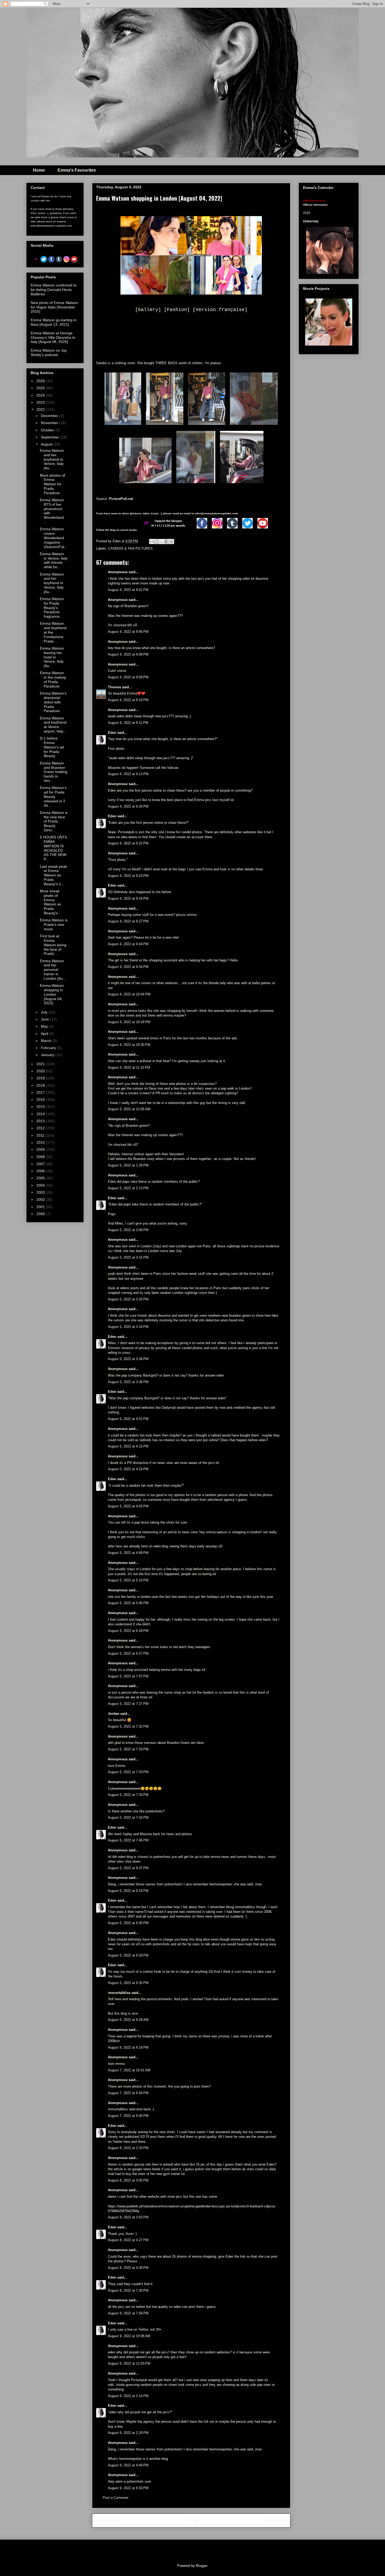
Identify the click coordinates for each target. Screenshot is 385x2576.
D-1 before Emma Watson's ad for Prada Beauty (52, 747)
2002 (41, 1199)
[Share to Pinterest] (172, 542)
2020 (41, 1071)
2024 (41, 395)
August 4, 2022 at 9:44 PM (128, 944)
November (50, 423)
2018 (41, 1085)
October (48, 430)
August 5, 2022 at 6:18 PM (128, 1631)
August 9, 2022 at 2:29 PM (128, 2433)
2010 (41, 1142)
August (47, 444)
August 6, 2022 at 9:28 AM (128, 2020)
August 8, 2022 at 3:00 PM (128, 2180)
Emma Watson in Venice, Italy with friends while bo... (54, 560)
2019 (41, 1078)
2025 (41, 388)
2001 (41, 1207)
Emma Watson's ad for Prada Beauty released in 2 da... (53, 796)
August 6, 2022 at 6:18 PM (128, 2047)
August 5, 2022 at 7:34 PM (128, 1795)
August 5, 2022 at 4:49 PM (128, 1553)
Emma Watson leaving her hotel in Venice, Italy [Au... (52, 657)
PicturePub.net (121, 499)
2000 (41, 1214)
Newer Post (107, 2520)
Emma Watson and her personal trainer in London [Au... (53, 970)
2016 (41, 1100)
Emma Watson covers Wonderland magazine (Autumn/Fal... (54, 538)
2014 (41, 1114)
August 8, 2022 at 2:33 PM (128, 2148)
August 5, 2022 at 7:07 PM (128, 1676)
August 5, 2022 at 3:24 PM (128, 1327)
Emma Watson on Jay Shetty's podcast (49, 353)
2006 (41, 1171)
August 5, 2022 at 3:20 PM (128, 1299)
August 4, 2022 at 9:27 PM (128, 921)
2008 (41, 1157)
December (50, 416)
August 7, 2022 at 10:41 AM (129, 2070)
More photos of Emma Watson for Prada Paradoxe (52, 484)
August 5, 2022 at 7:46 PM (128, 1840)
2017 (41, 1092)
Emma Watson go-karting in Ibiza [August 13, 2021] (54, 322)
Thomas (114, 687)
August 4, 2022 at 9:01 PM (128, 590)
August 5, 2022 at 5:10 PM (128, 1580)
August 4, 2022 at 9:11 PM (128, 723)
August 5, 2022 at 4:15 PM (128, 1446)
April (45, 1034)
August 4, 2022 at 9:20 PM (128, 806)
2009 (41, 1149)
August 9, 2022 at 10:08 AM (129, 2336)
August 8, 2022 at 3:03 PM (128, 2217)
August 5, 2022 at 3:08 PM (128, 1230)
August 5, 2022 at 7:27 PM (128, 1704)
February (49, 1048)
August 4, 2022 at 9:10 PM (128, 700)
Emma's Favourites (77, 170)
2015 (41, 1107)
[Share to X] (162, 542)
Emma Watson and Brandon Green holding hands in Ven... (54, 772)
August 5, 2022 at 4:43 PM (128, 1506)
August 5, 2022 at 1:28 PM (128, 1165)
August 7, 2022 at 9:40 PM (128, 2116)
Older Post (276, 2520)
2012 (41, 1128)
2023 (41, 402)
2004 (41, 1185)
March (47, 1041)
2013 (41, 1121)
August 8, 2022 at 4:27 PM (128, 2240)
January (48, 1055)
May (45, 1026)
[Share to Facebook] (167, 542)
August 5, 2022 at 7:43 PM (128, 1817)
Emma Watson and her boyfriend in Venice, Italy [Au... (52, 459)
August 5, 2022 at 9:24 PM (128, 1891)
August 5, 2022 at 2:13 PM (128, 1188)
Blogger (202, 2566)
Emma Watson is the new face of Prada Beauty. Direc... (54, 821)
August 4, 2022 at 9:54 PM (128, 967)
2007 (41, 1164)
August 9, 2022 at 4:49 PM (128, 2465)
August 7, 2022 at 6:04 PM (128, 2093)
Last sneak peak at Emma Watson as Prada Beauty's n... (53, 875)
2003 (41, 1192)
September (51, 437)
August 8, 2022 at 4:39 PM (128, 2268)
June (45, 1019)
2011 (41, 1135)
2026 (41, 381)
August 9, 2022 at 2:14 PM (128, 2396)
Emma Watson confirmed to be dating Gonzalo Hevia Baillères (54, 290)
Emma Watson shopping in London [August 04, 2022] (52, 994)
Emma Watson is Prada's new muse (54, 925)
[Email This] (152, 542)
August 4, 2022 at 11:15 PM (129, 1067)
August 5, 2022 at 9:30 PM (128, 1923)
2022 (41, 409)
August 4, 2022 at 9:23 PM (128, 876)
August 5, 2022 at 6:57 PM (128, 1653)
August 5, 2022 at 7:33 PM (128, 1749)
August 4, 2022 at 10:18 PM (129, 1022)
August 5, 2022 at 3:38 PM (128, 1382)
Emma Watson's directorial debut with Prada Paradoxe (53, 702)
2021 (41, 1064)
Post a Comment (115, 2498)
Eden (112, 733)
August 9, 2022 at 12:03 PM (129, 2363)
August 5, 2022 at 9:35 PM (128, 1983)
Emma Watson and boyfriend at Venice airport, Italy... (53, 725)
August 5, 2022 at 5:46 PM (128, 1603)
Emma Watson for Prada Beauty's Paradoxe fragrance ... (52, 608)
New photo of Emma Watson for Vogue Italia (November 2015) (54, 307)
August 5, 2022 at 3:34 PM (128, 1359)
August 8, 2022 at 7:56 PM (128, 2313)
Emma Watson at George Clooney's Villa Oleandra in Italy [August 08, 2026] (53, 337)
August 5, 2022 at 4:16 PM (128, 1469)
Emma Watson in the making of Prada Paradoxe (53, 679)
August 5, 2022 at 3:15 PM (128, 1257)
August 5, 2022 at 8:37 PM (128, 1868)
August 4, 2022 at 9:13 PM (128, 774)
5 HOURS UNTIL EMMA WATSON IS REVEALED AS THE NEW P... (54, 848)
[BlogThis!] (157, 542)
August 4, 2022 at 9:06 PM (128, 632)
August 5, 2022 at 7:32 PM (128, 1726)
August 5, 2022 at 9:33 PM (128, 1955)
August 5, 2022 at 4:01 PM (128, 1419)
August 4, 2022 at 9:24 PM (128, 898)
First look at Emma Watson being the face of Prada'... (53, 945)
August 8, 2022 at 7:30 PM (128, 2290)
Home (39, 170)
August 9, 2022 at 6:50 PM (128, 2488)
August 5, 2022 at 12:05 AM (129, 1109)
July (45, 1012)
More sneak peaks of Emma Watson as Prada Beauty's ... (51, 902)
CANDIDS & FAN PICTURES (130, 548)
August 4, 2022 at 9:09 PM (128, 654)
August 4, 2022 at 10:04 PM (129, 994)
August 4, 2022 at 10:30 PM (129, 1045)
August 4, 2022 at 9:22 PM (128, 843)
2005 (41, 1178)
